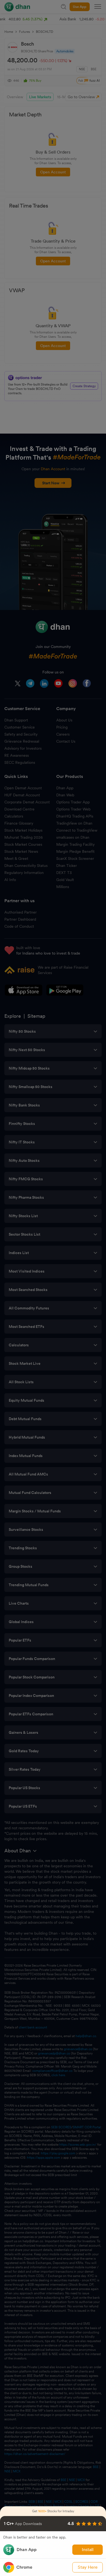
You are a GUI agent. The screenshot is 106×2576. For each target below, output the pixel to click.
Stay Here (88, 2567)
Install (88, 2550)
